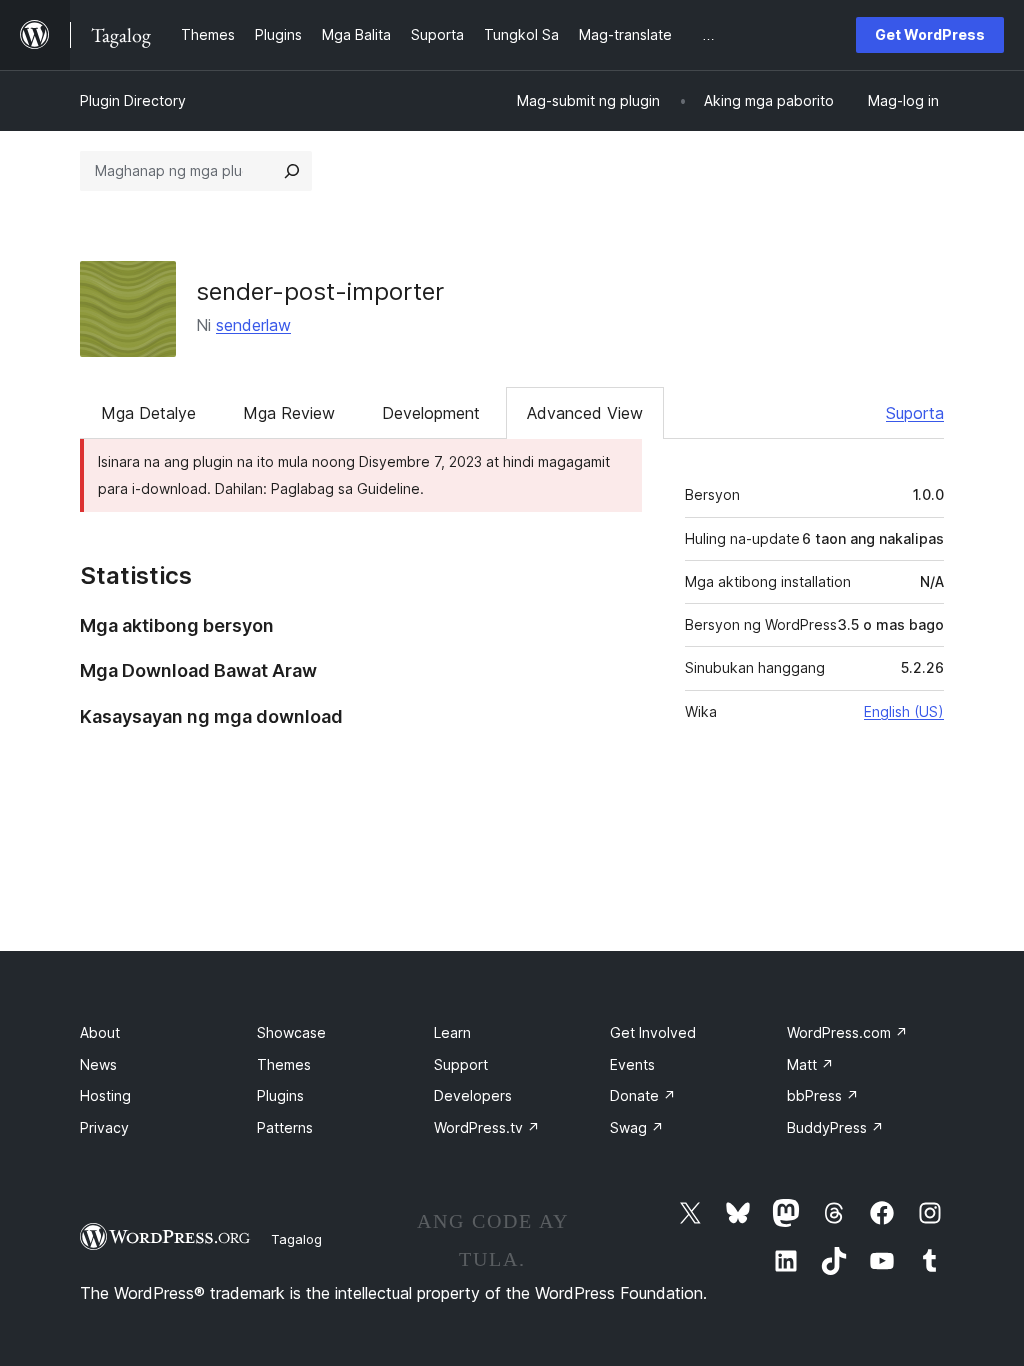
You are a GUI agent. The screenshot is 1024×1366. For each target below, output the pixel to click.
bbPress (823, 1095)
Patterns (285, 1127)
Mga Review (289, 413)
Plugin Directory (133, 100)
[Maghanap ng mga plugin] (292, 171)
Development (431, 413)
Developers (473, 1095)
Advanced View (585, 413)
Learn (452, 1032)
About (100, 1032)
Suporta (915, 413)
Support (461, 1064)
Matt (810, 1064)
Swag (637, 1127)
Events (632, 1064)
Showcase (291, 1032)
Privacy (104, 1127)
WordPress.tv (487, 1127)
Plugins (280, 1095)
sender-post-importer (320, 291)
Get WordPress (930, 34)
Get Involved (653, 1032)
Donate (643, 1095)
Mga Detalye (148, 413)
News (98, 1064)
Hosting (105, 1095)
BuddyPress (835, 1127)
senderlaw (253, 325)
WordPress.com (847, 1032)
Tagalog (296, 1239)
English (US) (904, 711)
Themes (284, 1064)
